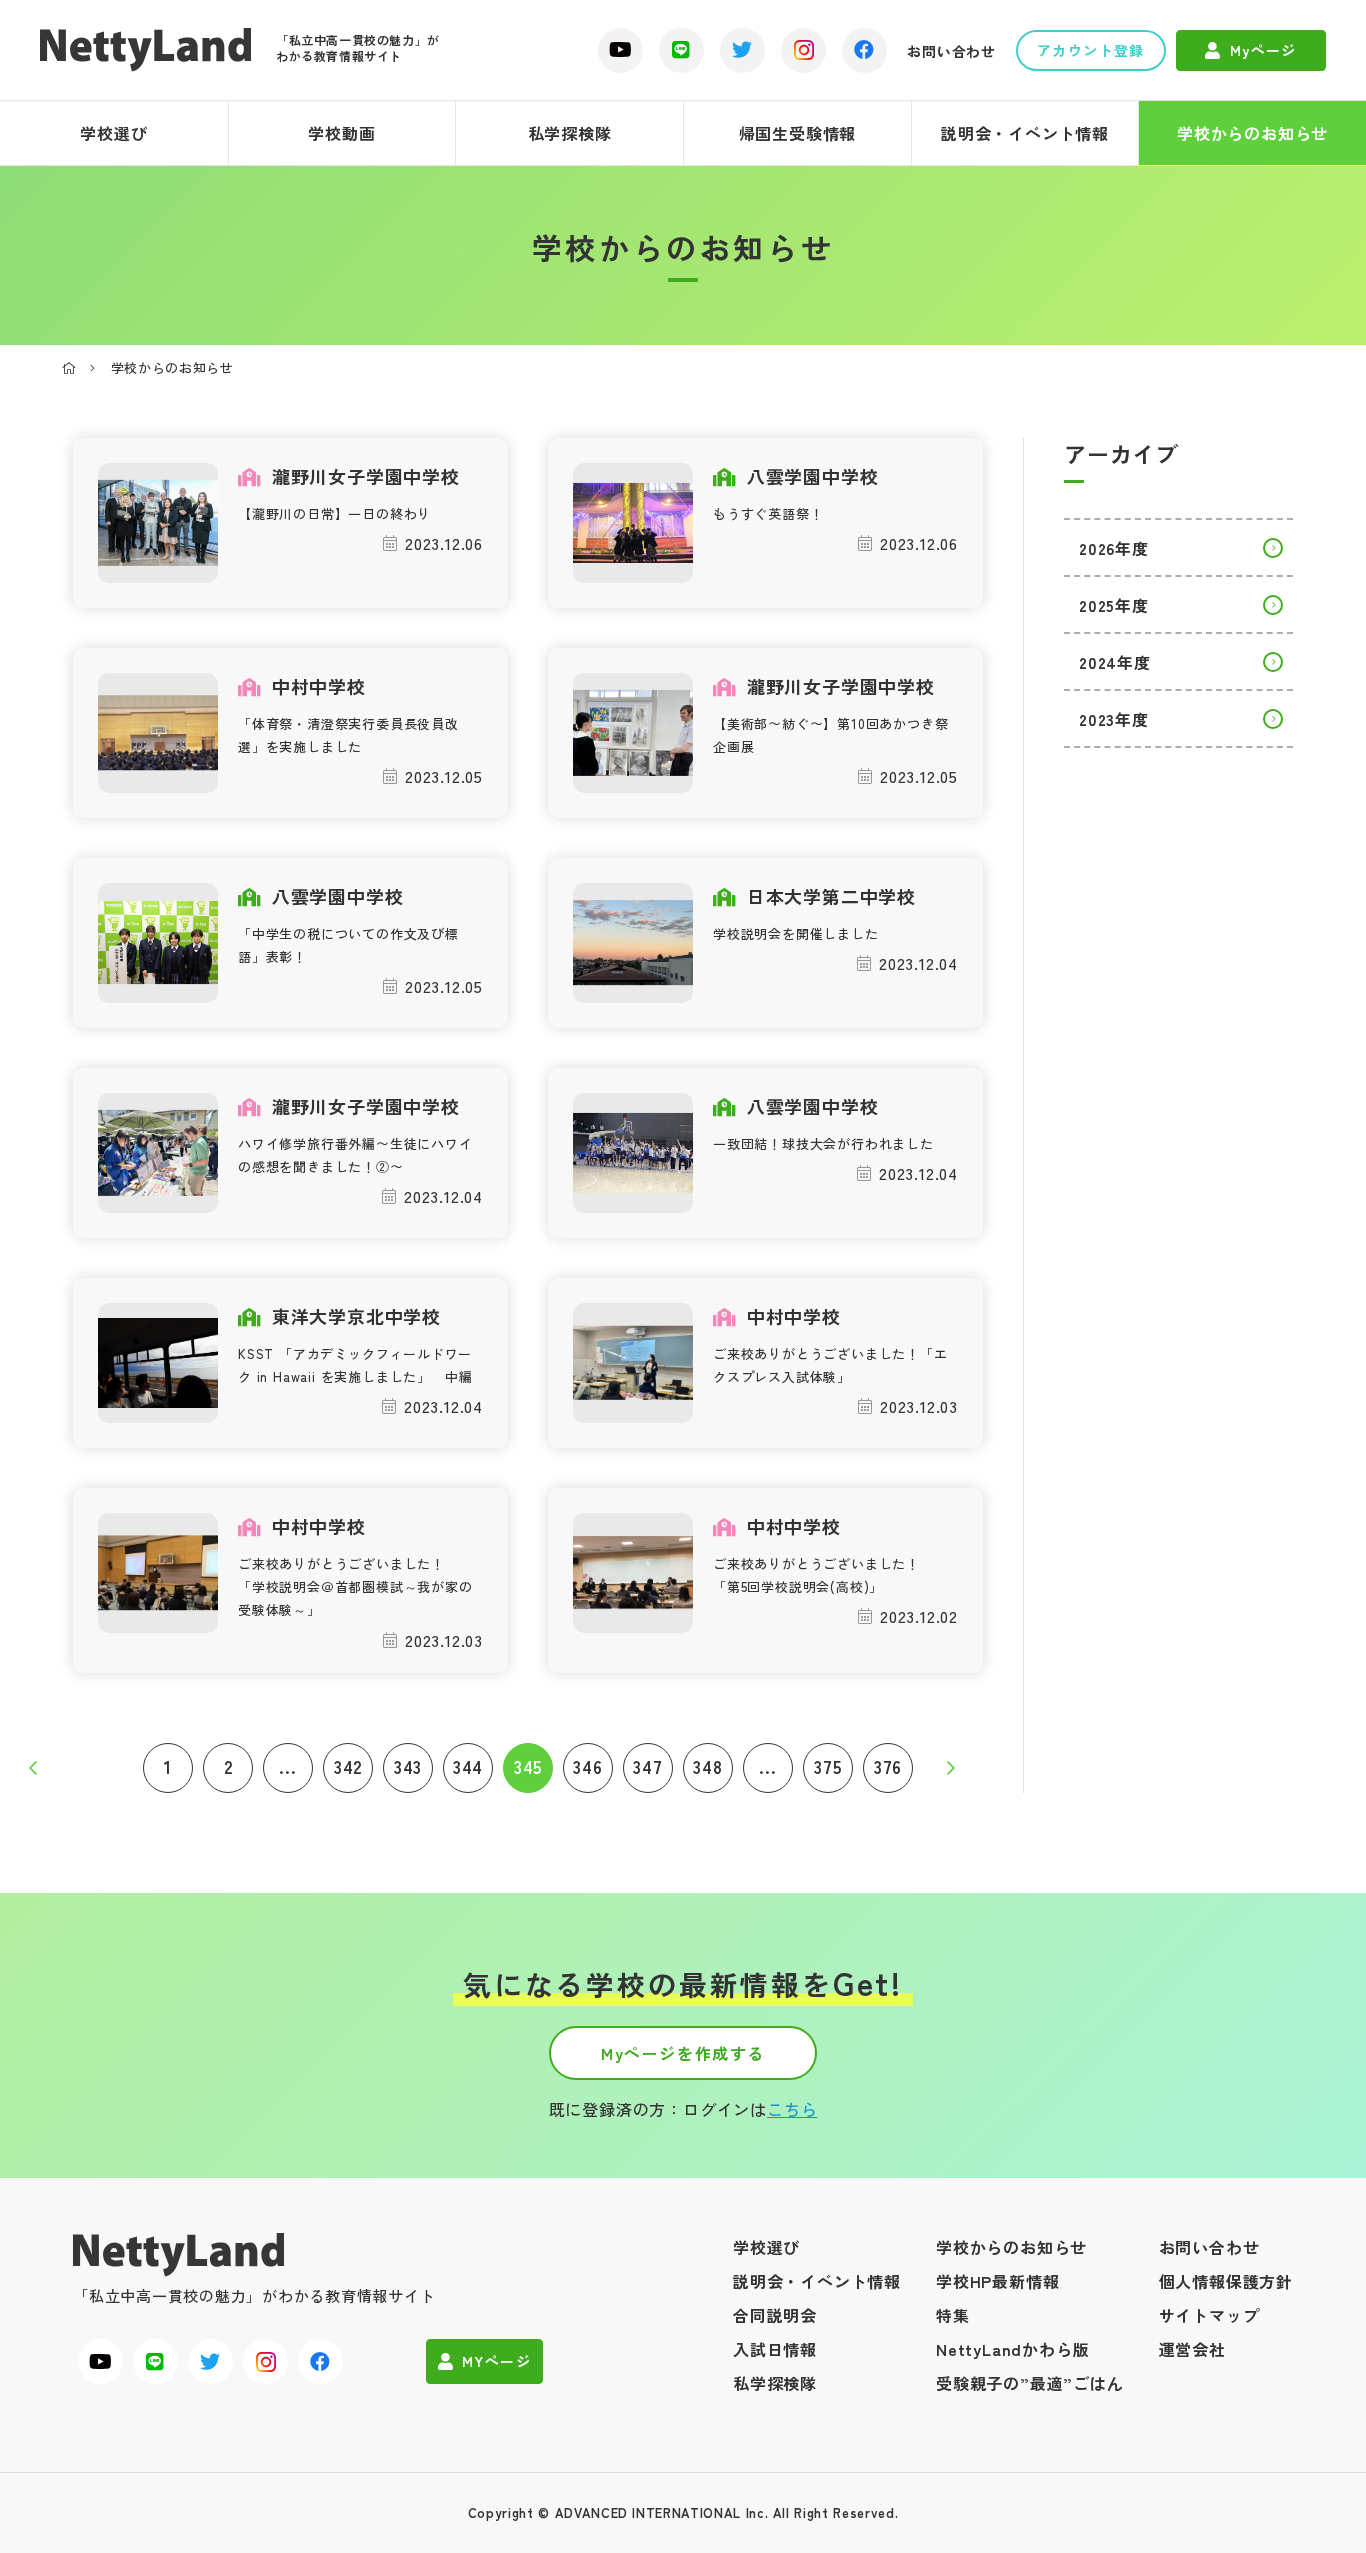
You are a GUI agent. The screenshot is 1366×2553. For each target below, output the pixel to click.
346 (587, 1766)
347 (647, 1766)
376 (888, 1766)
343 (408, 1766)
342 (348, 1766)
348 (707, 1766)
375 (827, 1766)
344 (468, 1766)
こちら (792, 2109)
